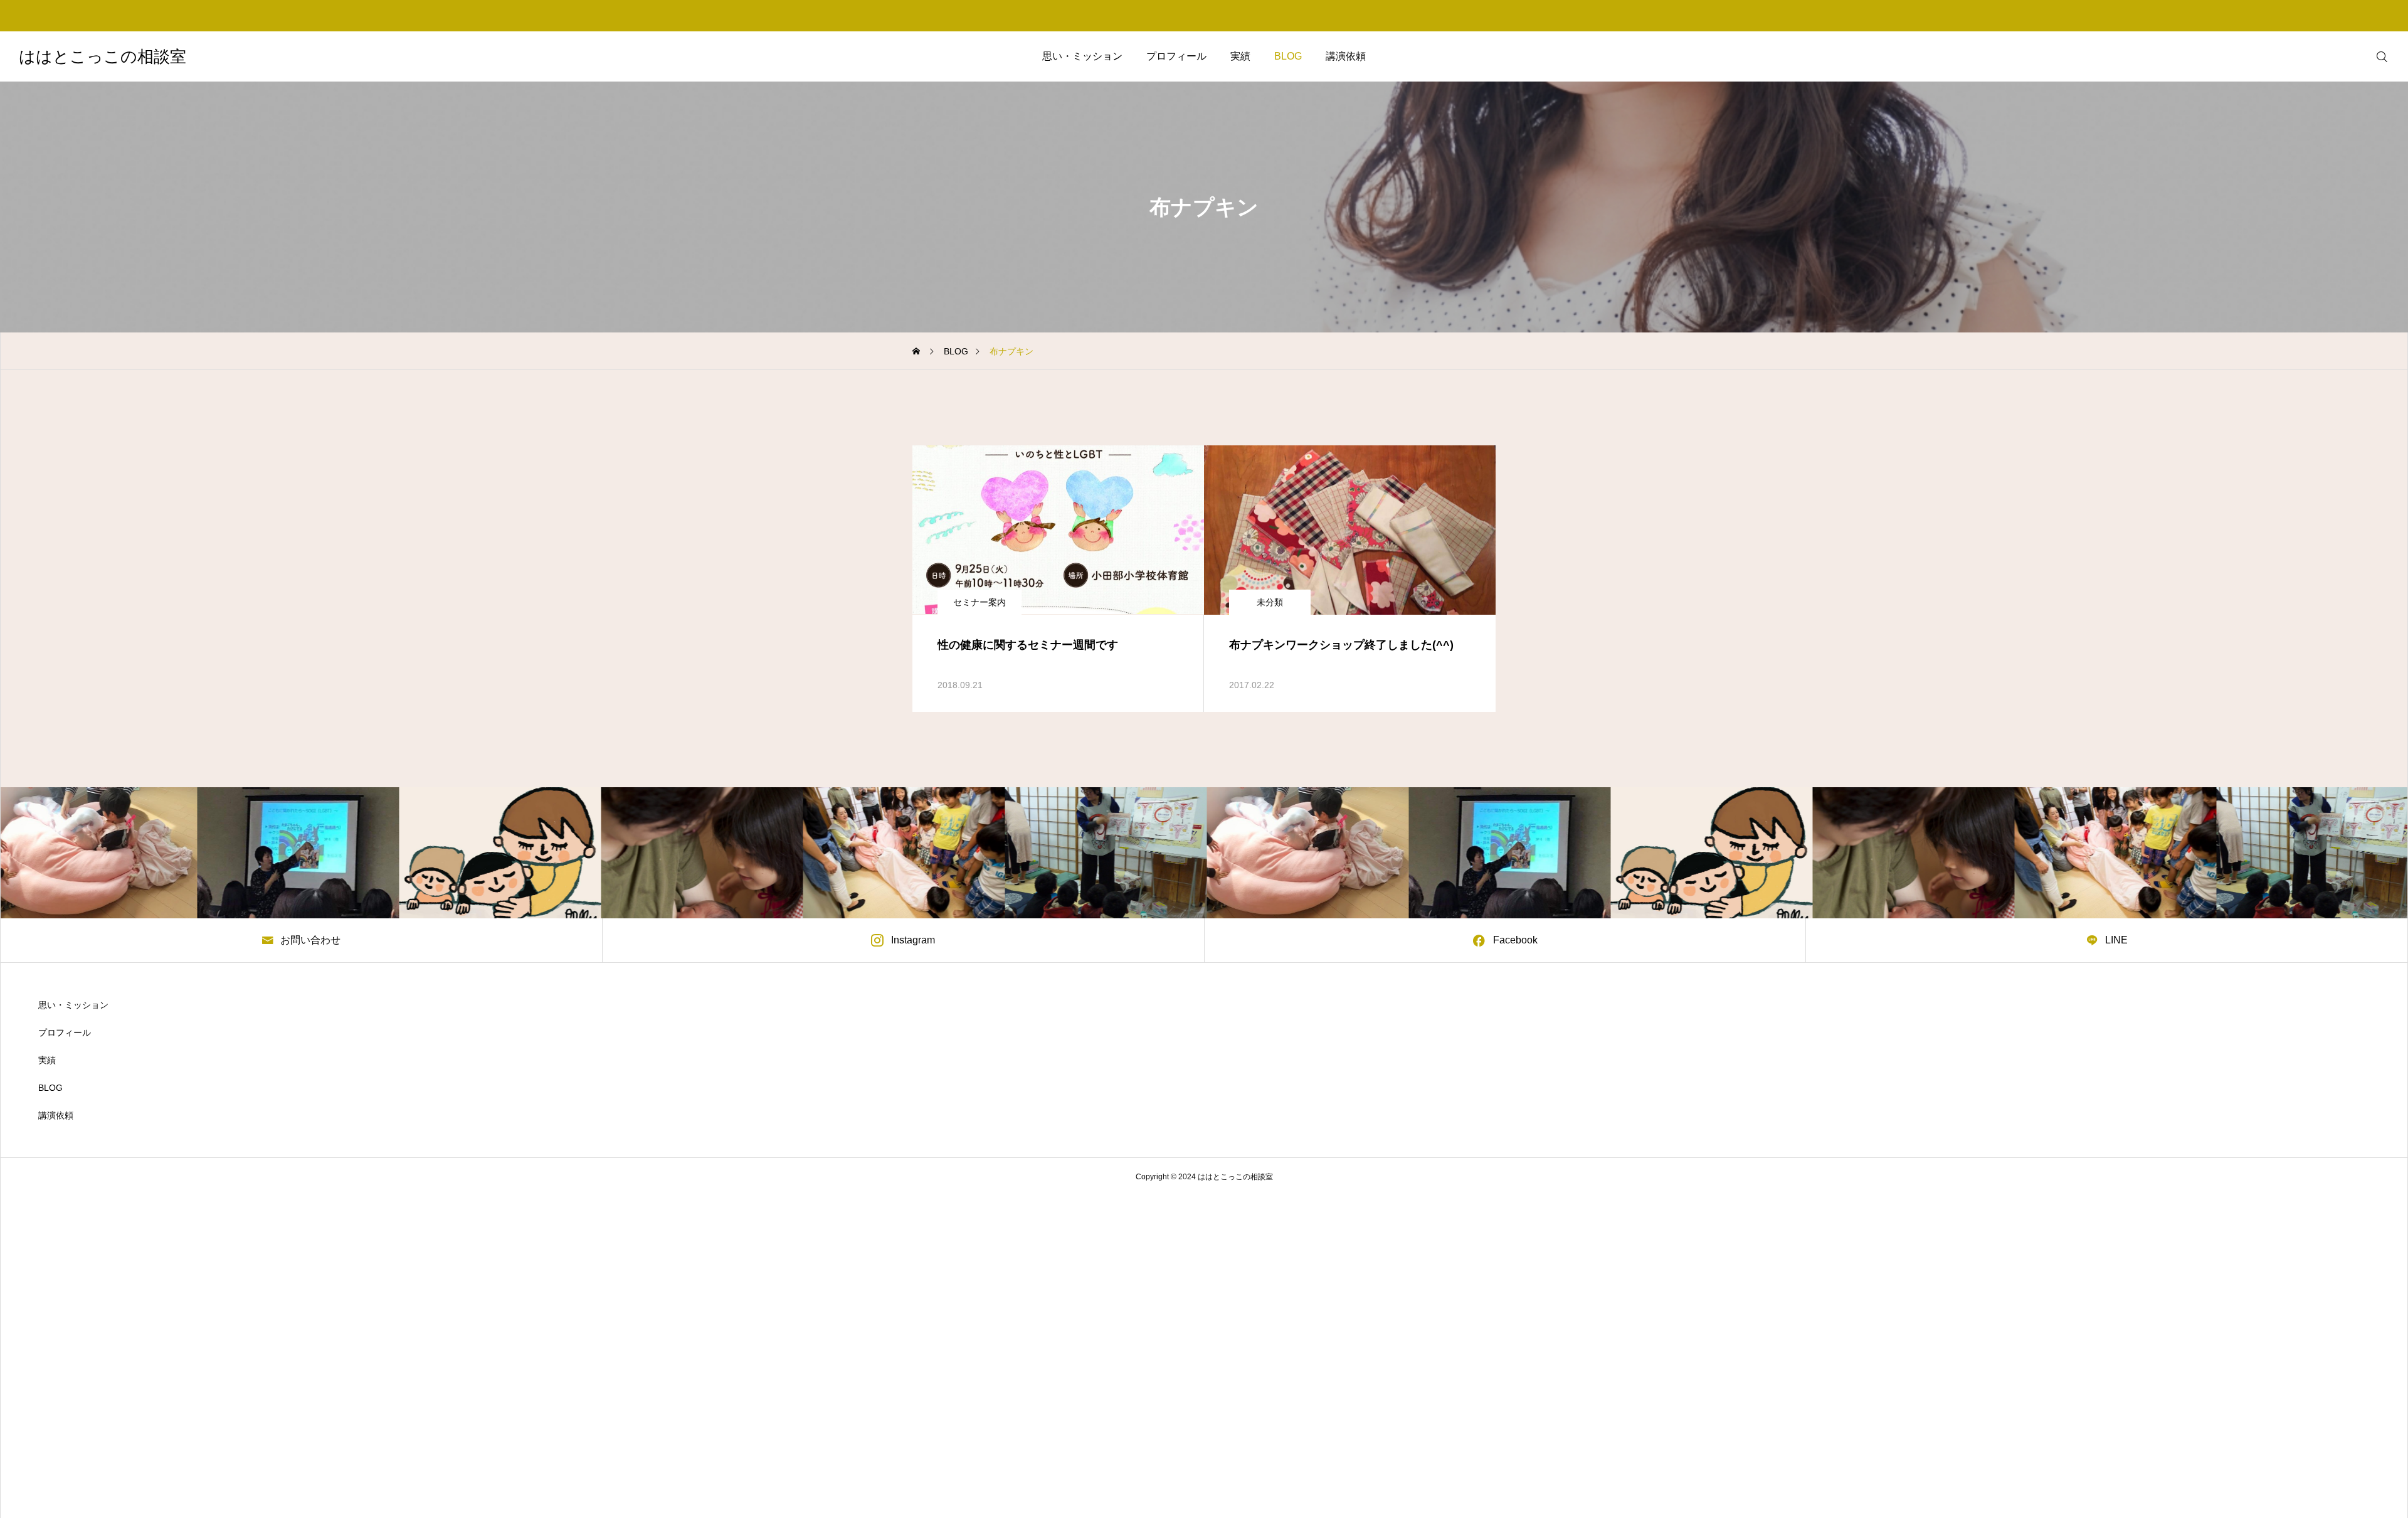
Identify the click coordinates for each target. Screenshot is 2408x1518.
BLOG (1288, 56)
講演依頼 (1346, 56)
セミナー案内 (980, 602)
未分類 (1270, 602)
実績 (1240, 56)
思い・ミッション (1082, 56)
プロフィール (1176, 56)
